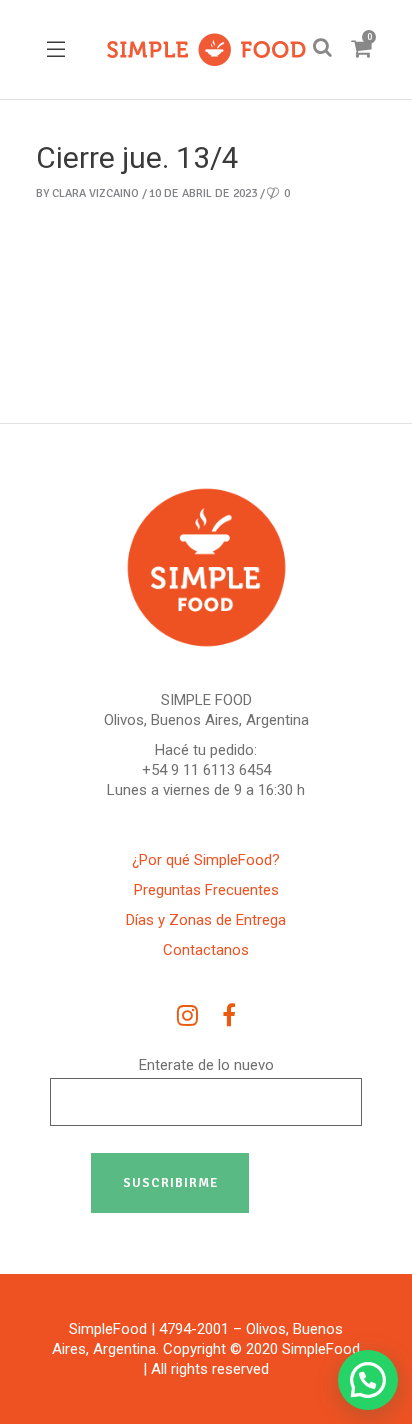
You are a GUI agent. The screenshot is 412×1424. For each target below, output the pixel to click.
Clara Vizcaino (95, 193)
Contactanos (206, 950)
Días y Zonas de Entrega (206, 920)
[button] (368, 1380)
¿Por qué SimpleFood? (206, 860)
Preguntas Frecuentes (206, 890)
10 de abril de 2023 (203, 193)
